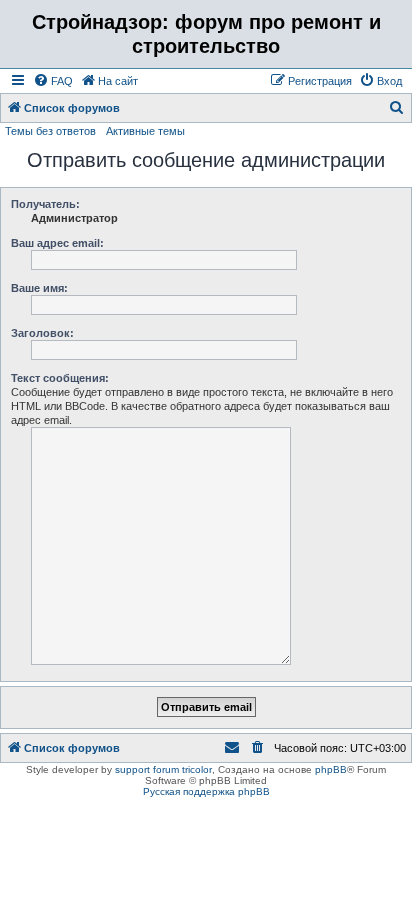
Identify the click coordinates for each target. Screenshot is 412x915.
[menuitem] (53, 81)
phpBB (331, 769)
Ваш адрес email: (57, 243)
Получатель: (45, 204)
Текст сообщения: (60, 378)
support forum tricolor (163, 769)
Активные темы (145, 131)
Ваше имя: (39, 288)
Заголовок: (42, 333)
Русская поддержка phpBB (206, 791)
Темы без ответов (50, 131)
